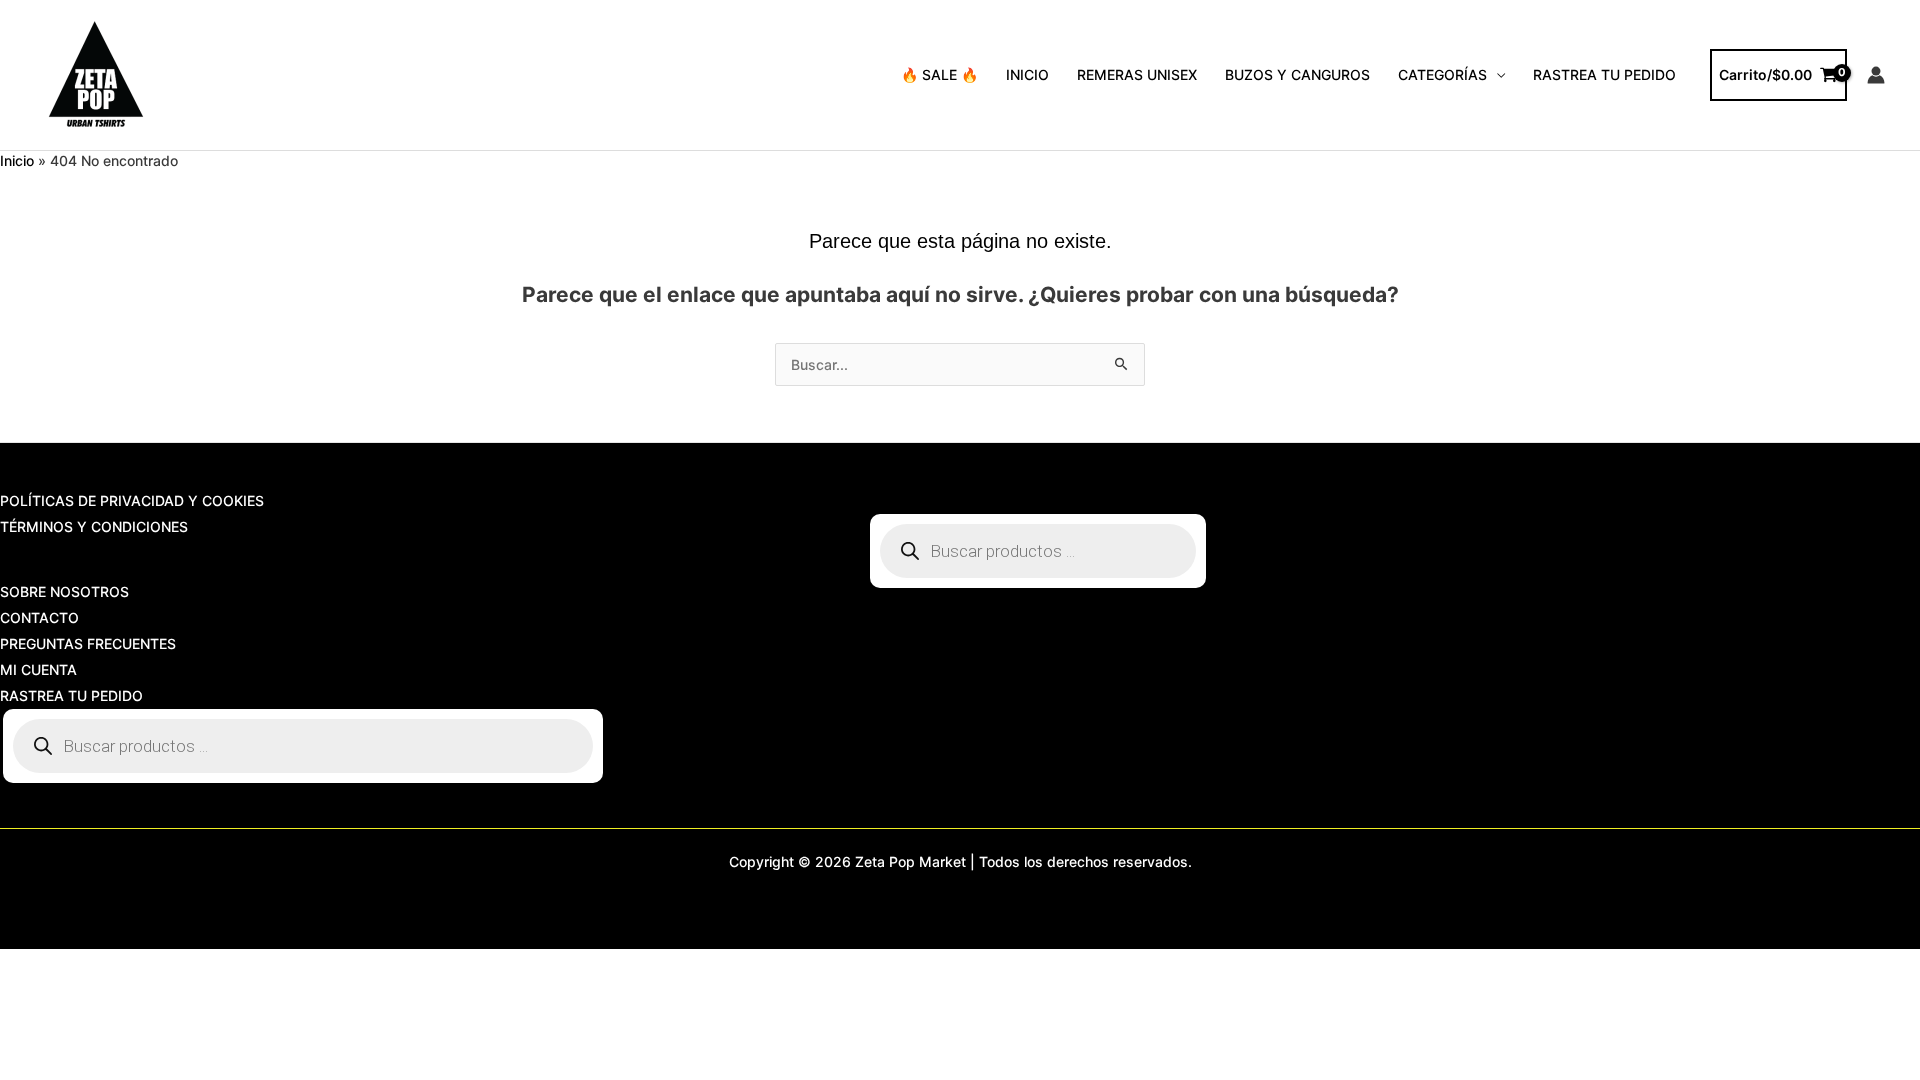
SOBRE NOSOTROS (64, 591)
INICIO (1027, 74)
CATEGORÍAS (1442, 74)
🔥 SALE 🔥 (939, 74)
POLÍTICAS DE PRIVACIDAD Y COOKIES (132, 500)
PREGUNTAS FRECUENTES (88, 643)
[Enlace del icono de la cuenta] (1876, 75)
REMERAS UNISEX (1137, 74)
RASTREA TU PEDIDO (1604, 74)
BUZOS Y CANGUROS (1297, 74)
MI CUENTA (38, 669)
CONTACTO (39, 617)
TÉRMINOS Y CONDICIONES (94, 526)
